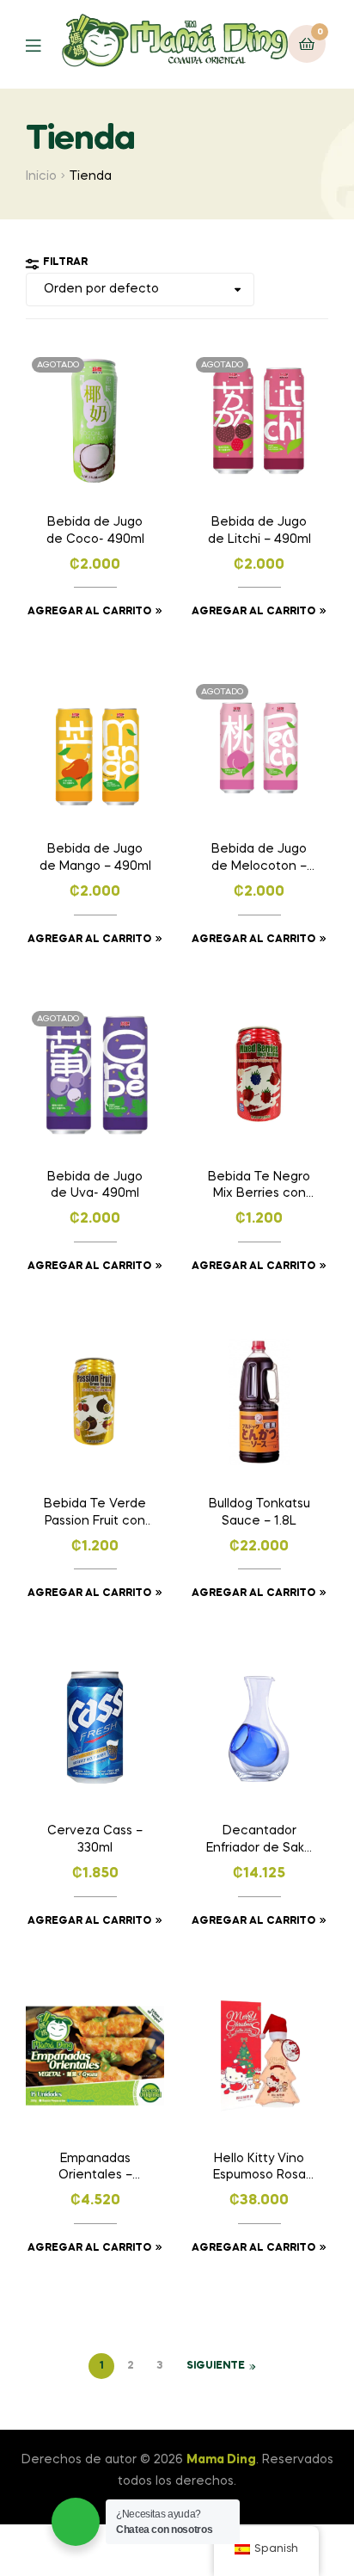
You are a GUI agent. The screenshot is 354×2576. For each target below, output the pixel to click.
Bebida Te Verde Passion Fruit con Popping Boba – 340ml (95, 1514)
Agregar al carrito (89, 612)
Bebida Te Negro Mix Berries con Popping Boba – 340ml (259, 1187)
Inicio (41, 176)
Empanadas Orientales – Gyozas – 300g (95, 2169)
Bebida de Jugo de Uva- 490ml (95, 1186)
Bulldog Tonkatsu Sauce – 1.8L (259, 1513)
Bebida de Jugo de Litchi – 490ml (259, 531)
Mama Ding (221, 2460)
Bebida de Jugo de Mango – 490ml (95, 858)
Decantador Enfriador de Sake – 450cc (259, 1841)
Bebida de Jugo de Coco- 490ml (95, 531)
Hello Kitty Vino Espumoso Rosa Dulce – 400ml (259, 2169)
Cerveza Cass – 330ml (95, 1840)
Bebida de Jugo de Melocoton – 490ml (259, 860)
